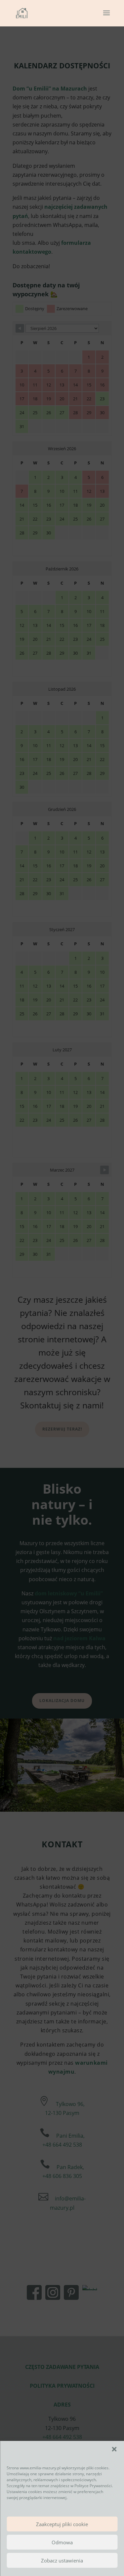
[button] (114, 2449)
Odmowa (62, 2542)
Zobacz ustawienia (62, 2560)
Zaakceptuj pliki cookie (62, 2524)
